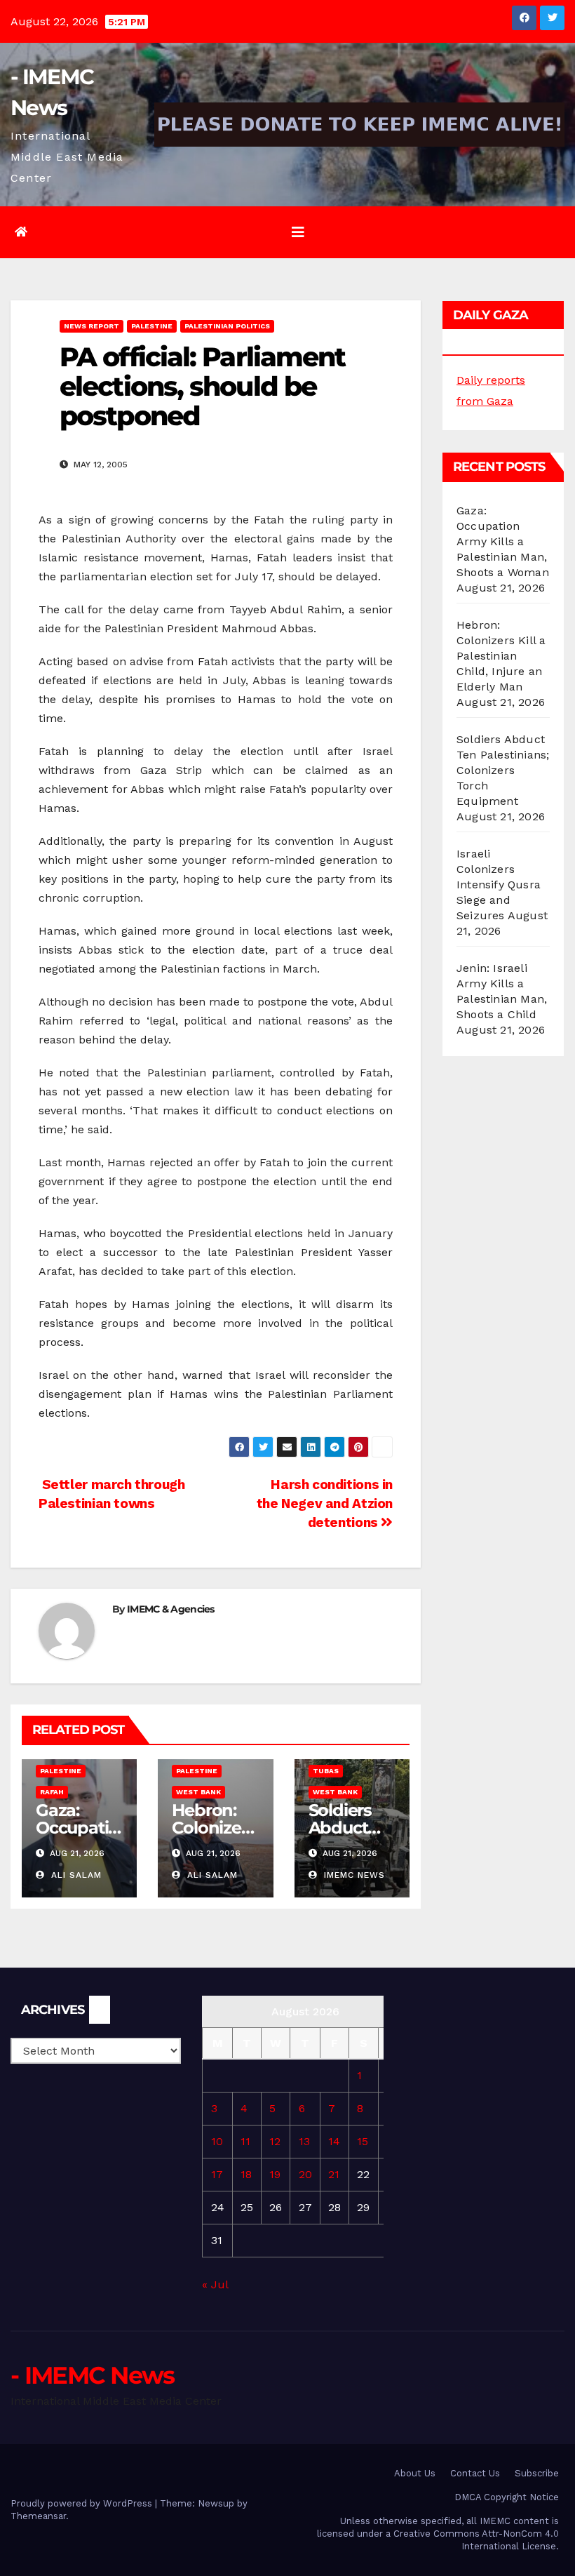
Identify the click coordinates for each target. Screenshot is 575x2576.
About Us (415, 2473)
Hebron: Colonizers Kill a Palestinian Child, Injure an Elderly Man (501, 656)
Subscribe (537, 2473)
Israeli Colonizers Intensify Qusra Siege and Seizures (499, 885)
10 (217, 2141)
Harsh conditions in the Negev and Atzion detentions (325, 1503)
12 (275, 2141)
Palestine (152, 326)
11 (245, 2141)
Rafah (52, 1792)
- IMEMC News (93, 2375)
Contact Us (475, 2473)
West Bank (198, 1792)
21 (334, 2174)
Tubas (326, 1771)
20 (305, 2174)
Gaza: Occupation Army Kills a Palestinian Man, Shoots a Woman (503, 541)
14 (334, 2141)
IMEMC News (353, 1875)
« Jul (215, 2284)
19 (275, 2174)
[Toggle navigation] (298, 232)
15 (363, 2141)
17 (217, 2174)
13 (304, 2141)
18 (246, 2174)
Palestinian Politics (227, 326)
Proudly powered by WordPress (83, 2503)
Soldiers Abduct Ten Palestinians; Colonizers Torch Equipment (503, 770)
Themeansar (38, 2516)
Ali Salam (75, 1875)
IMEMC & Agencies (171, 1609)
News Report (92, 326)
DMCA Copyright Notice (507, 2497)
